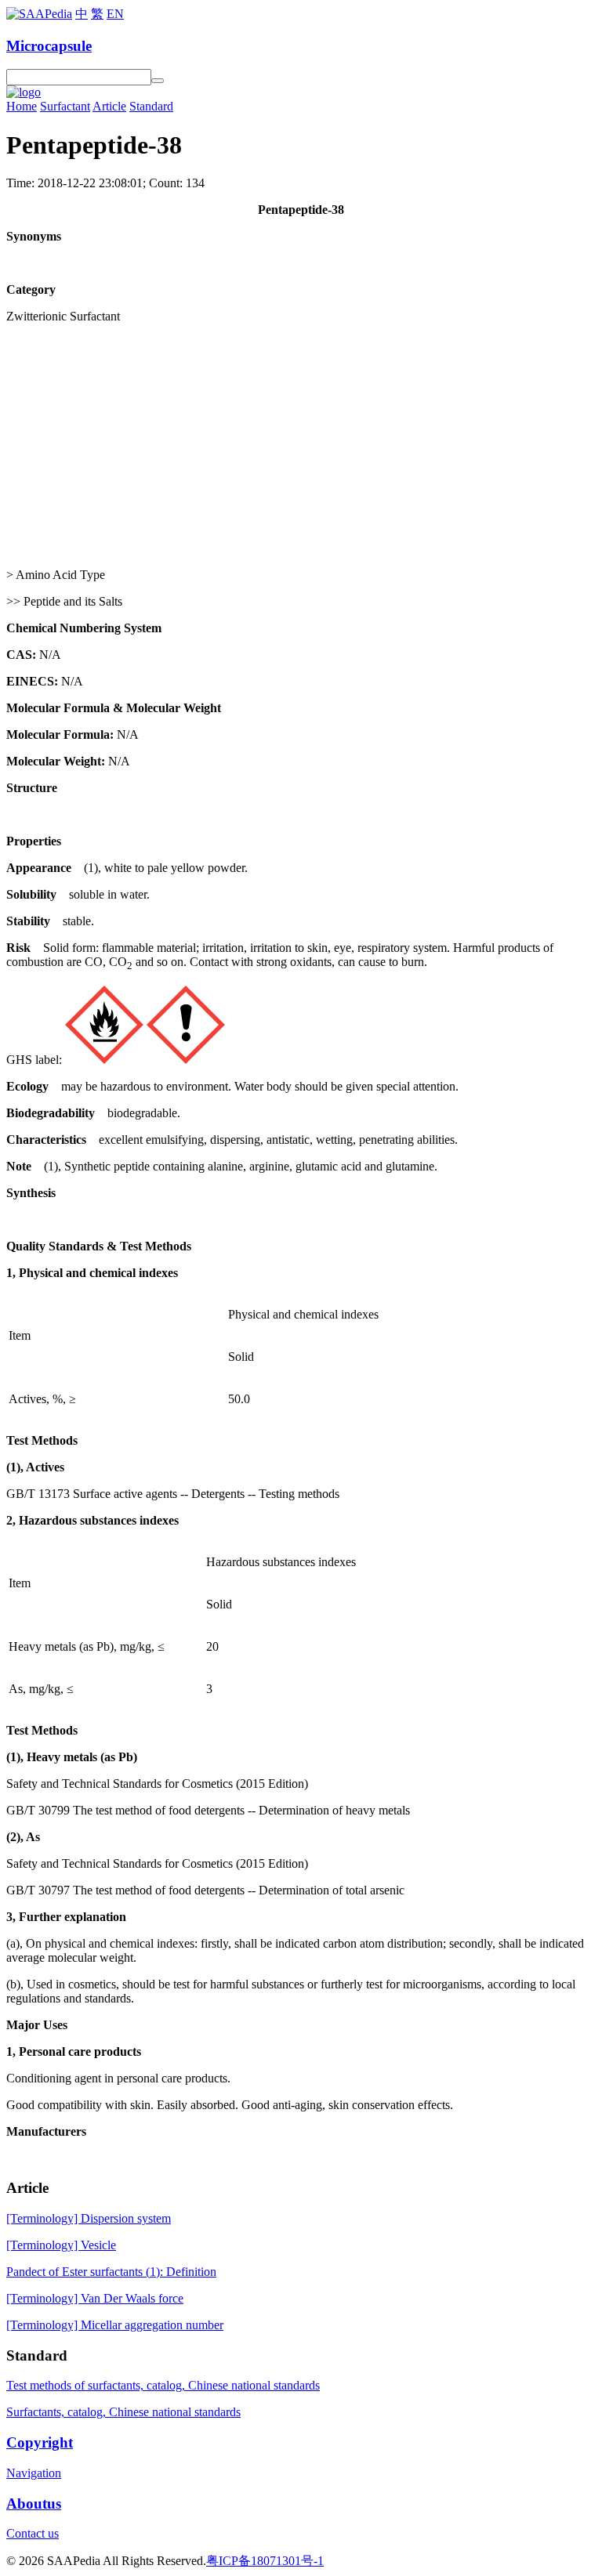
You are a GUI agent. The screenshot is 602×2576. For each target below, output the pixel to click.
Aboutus (34, 2504)
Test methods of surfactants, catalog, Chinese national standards (163, 2385)
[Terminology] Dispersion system (89, 2218)
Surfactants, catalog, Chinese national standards (123, 2412)
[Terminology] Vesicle (61, 2245)
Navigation (34, 2473)
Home (22, 106)
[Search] (158, 81)
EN (115, 14)
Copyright (40, 2442)
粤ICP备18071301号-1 (265, 2561)
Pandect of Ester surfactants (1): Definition (111, 2272)
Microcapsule (49, 46)
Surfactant (65, 106)
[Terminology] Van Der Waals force (95, 2298)
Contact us (33, 2533)
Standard (151, 106)
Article (109, 106)
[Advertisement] (301, 446)
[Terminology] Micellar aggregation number (115, 2325)
